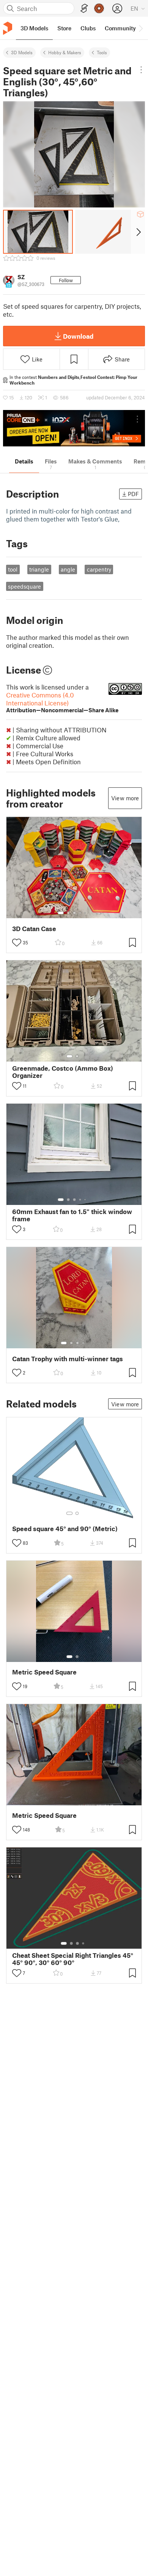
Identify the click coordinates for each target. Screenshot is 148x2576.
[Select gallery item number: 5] (86, 913)
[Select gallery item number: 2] (68, 913)
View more (125, 798)
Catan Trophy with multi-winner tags (68, 1359)
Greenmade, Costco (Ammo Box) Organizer (63, 1072)
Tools (102, 52)
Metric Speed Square (44, 1672)
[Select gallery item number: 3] (74, 913)
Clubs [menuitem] (88, 28)
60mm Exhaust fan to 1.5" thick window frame (72, 1215)
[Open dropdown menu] (141, 70)
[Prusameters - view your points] (99, 8)
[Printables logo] (8, 28)
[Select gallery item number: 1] (61, 913)
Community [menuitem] (120, 28)
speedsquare (24, 586)
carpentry (99, 569)
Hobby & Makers (65, 52)
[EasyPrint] (84, 9)
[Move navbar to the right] (140, 28)
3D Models (22, 52)
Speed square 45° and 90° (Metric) (65, 1529)
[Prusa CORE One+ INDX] (74, 428)
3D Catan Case (34, 929)
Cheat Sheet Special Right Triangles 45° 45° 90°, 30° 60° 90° (73, 1959)
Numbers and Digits (59, 377)
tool (13, 569)
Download (78, 336)
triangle (39, 569)
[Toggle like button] (17, 942)
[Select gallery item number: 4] (80, 913)
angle (68, 569)
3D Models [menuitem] (34, 28)
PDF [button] (133, 494)
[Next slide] (138, 232)
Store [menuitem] (64, 28)
